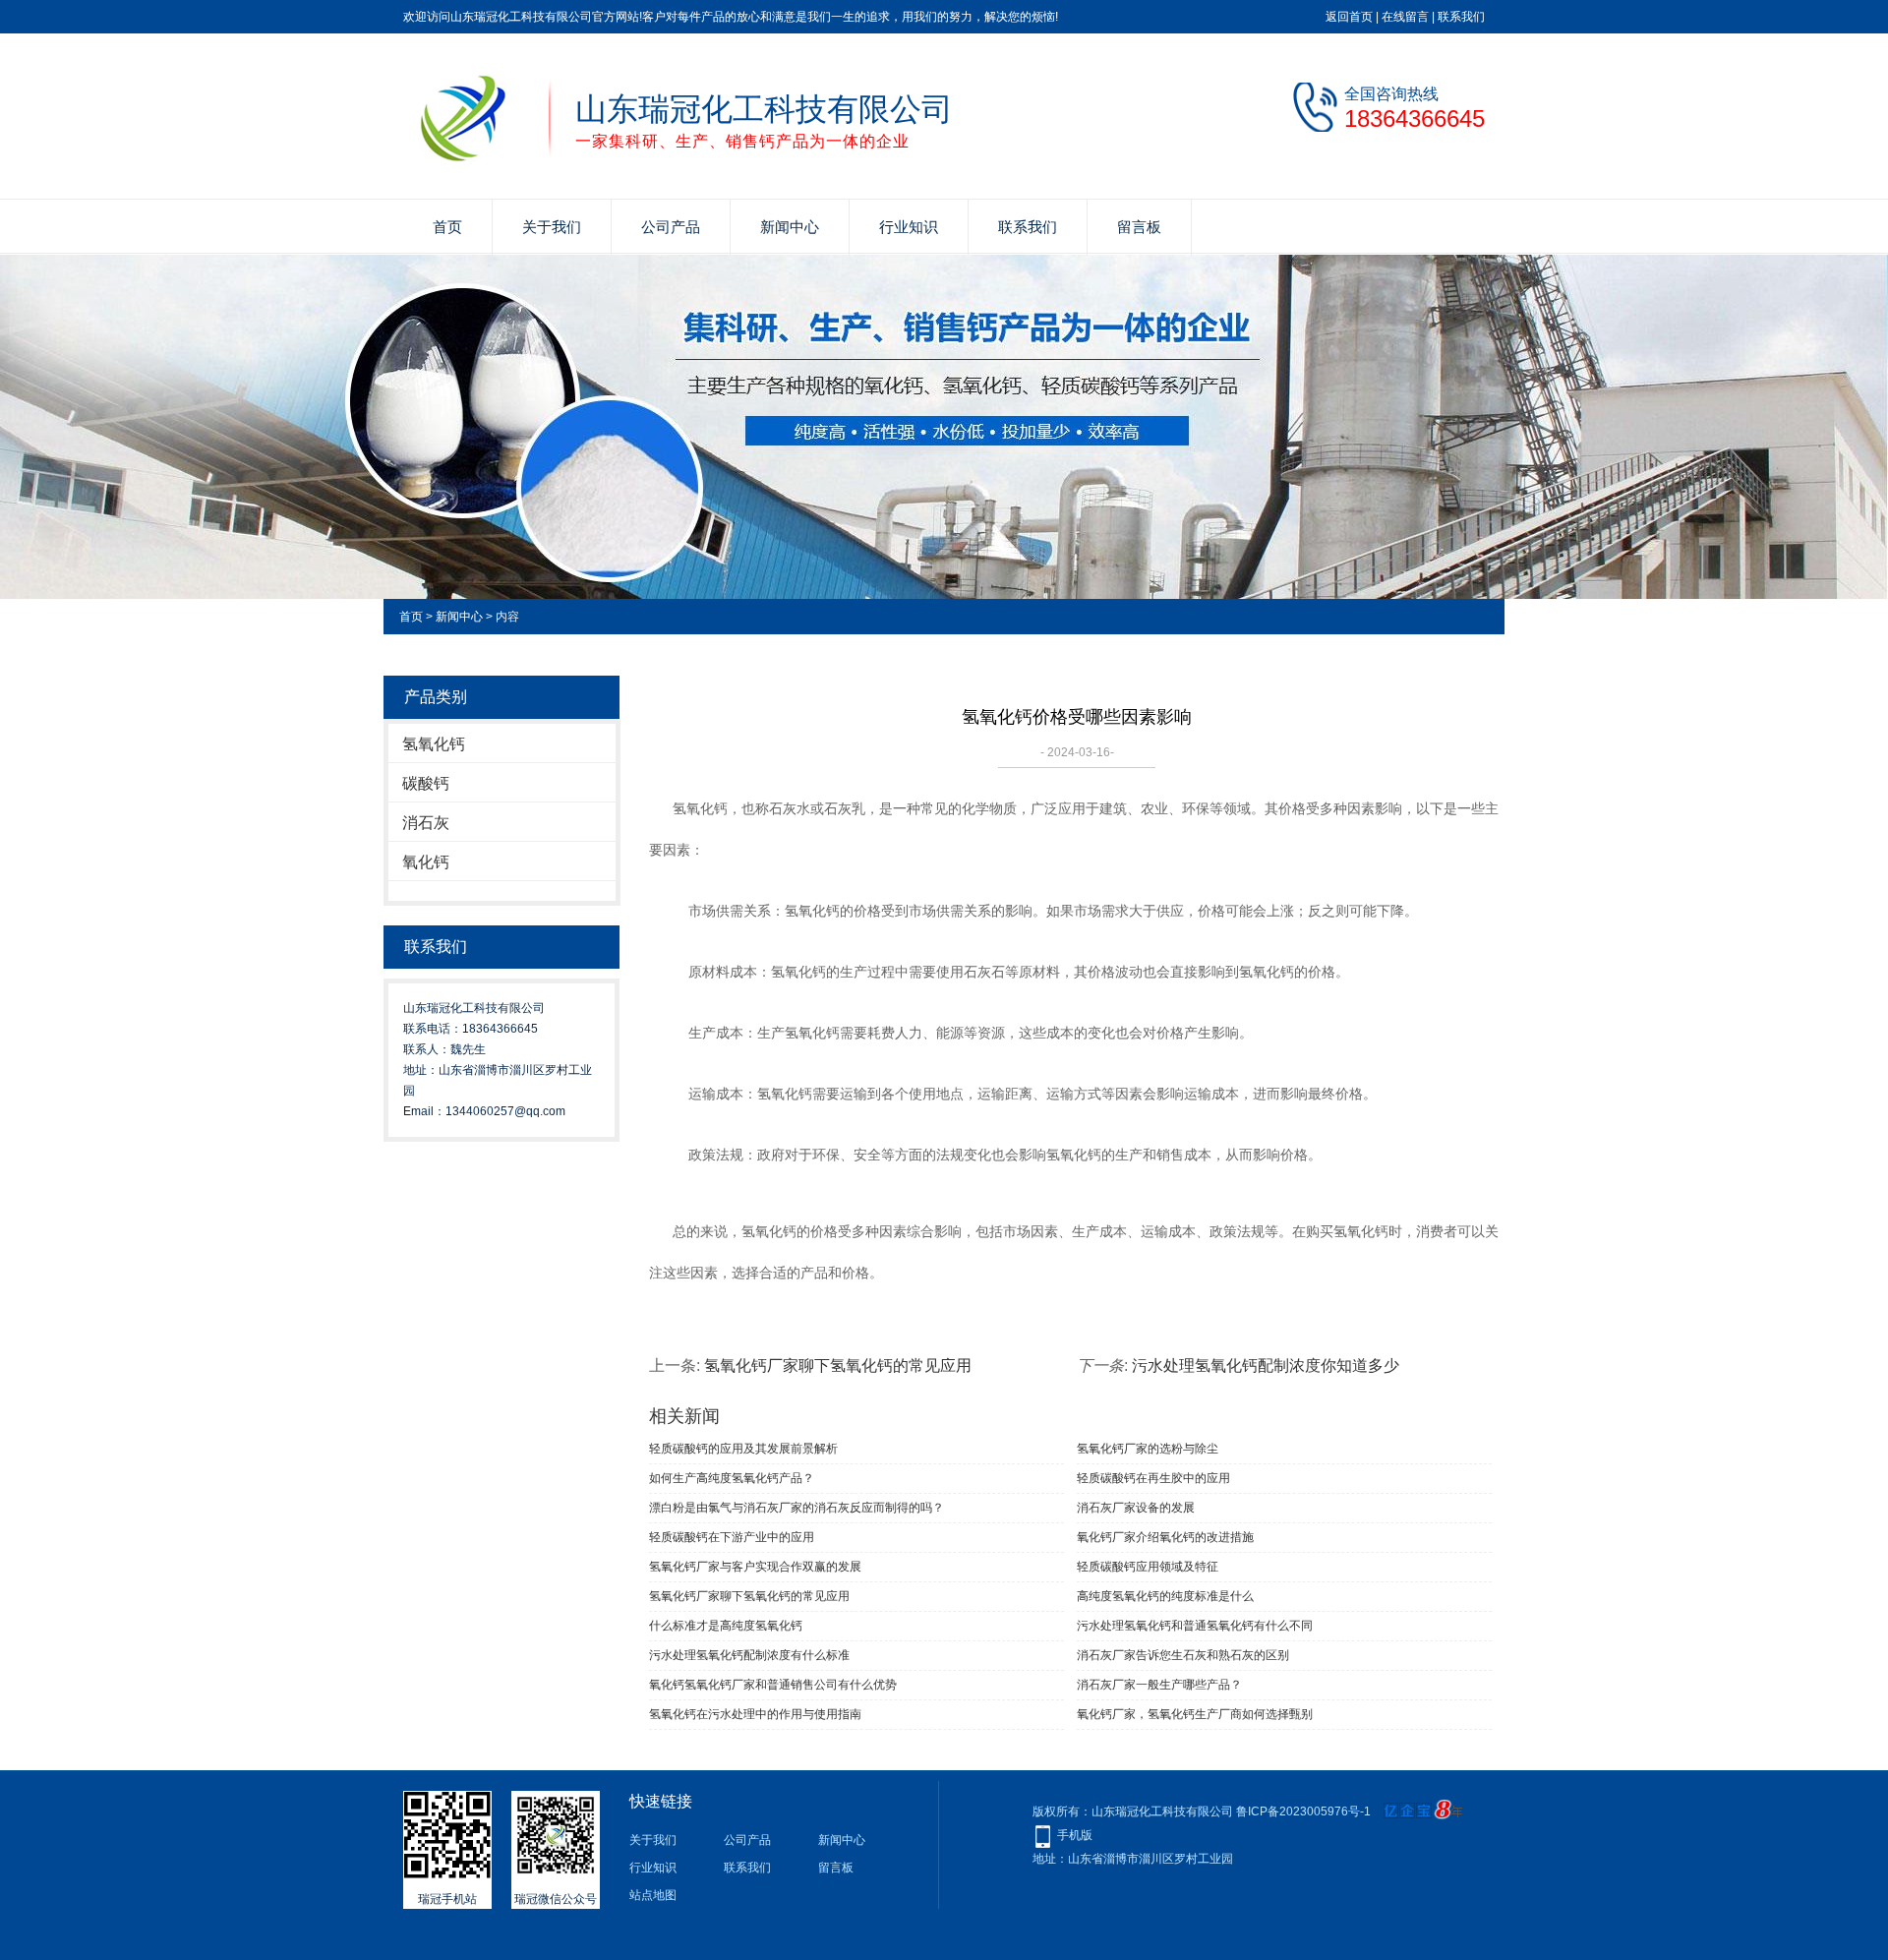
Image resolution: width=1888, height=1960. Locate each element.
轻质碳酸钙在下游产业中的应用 (732, 1537)
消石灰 (426, 823)
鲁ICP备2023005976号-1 (1303, 1812)
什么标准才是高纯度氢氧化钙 (726, 1626)
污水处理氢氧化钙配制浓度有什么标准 (749, 1655)
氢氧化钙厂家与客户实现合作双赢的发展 (755, 1567)
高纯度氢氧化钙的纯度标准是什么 (1165, 1596)
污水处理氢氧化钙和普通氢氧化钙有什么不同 (1195, 1626)
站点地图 (653, 1895)
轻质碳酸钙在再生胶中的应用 (1153, 1478)
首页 (447, 227)
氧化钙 (426, 862)
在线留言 (1405, 17)
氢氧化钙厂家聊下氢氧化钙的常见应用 (838, 1366)
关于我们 (552, 227)
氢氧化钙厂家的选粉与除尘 (1148, 1449)
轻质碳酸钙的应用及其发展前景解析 (743, 1449)
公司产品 (671, 227)
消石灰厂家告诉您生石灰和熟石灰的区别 (1183, 1655)
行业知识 (909, 227)
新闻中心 (790, 227)
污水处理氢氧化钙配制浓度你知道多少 (1266, 1366)
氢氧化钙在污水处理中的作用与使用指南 (755, 1714)
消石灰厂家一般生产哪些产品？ (1159, 1685)
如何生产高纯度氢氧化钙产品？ (732, 1478)
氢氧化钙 (434, 744)
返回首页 (1349, 17)
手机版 (1075, 1835)
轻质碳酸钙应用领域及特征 (1148, 1567)
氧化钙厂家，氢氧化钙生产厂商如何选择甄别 (1195, 1714)
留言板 (1139, 227)
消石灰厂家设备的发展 (1136, 1508)
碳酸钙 (426, 783)
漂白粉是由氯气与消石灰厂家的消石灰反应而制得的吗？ (796, 1508)
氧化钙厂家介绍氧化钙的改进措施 (1165, 1537)
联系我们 (1461, 17)
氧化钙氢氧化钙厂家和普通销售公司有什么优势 (773, 1685)
